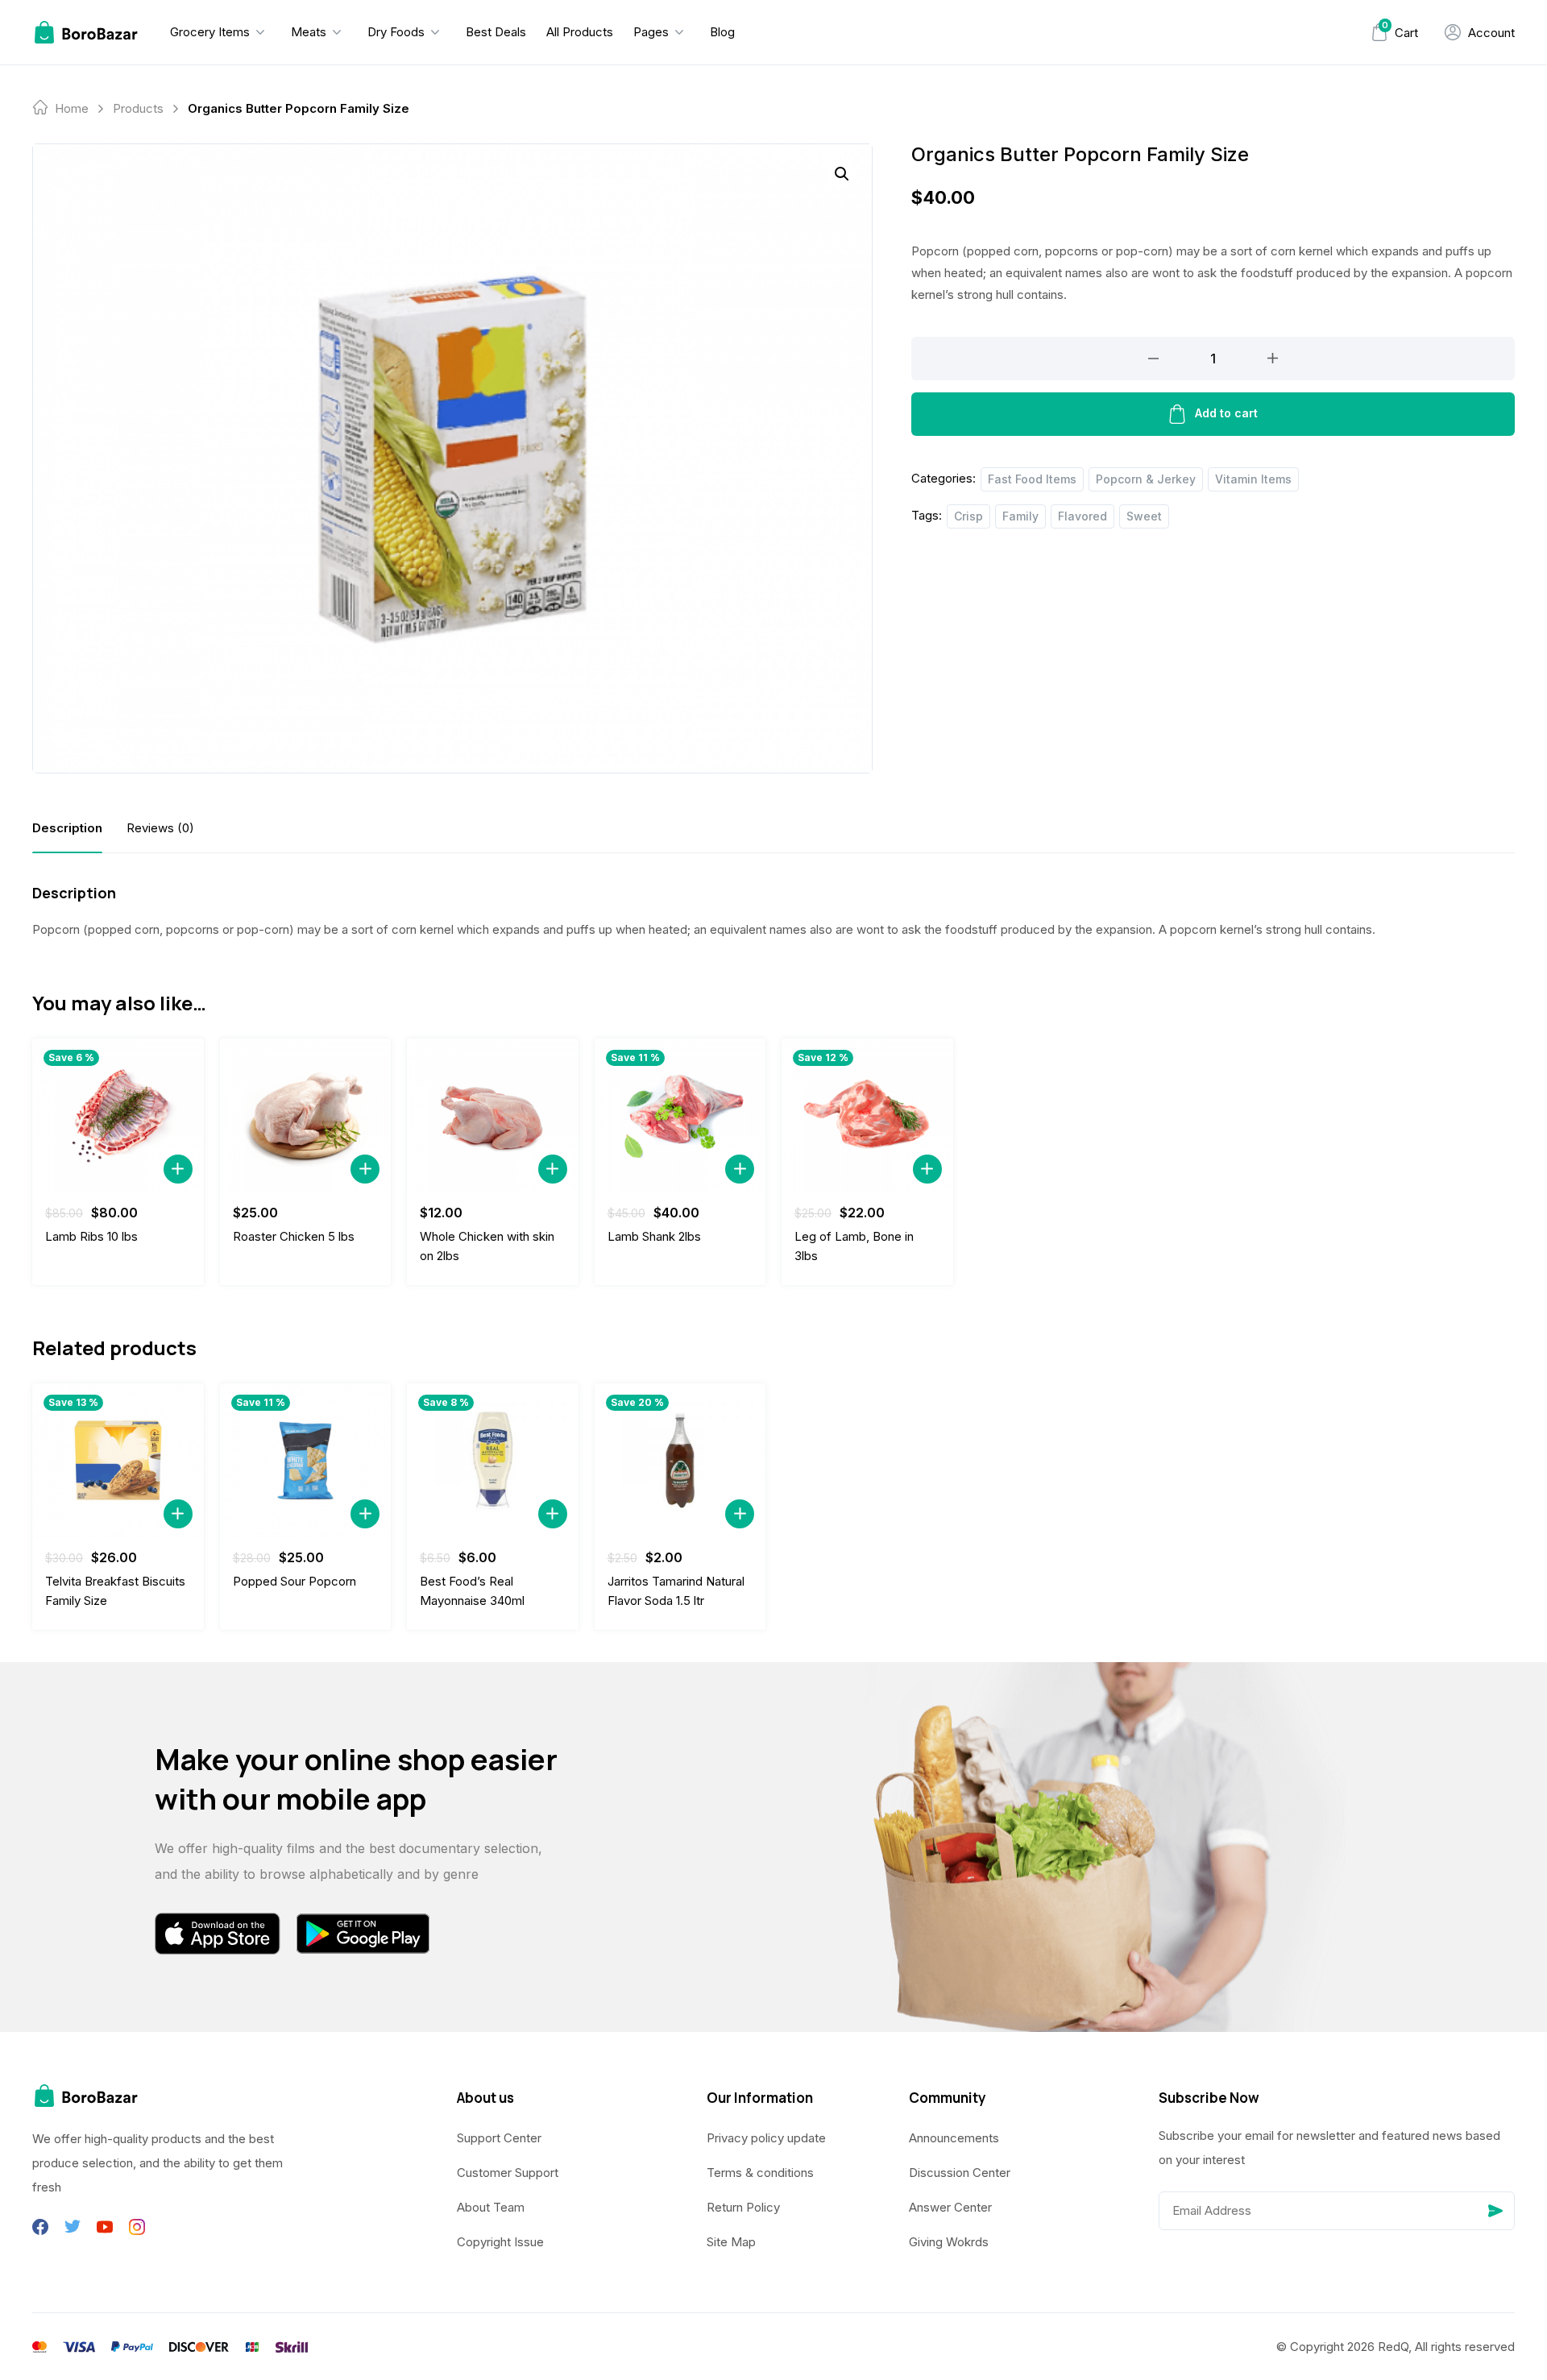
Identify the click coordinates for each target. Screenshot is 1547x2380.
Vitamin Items (1253, 479)
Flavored (1082, 516)
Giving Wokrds (949, 2242)
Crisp (968, 516)
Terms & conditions (760, 2173)
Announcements (954, 2138)
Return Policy (743, 2207)
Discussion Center (960, 2173)
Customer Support (508, 2173)
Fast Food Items (1032, 479)
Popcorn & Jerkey (1146, 479)
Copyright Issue (500, 2242)
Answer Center (950, 2207)
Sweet (1144, 516)
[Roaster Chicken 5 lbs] (306, 1116)
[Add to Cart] (178, 1169)
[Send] (1495, 2211)
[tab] (67, 828)
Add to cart (1226, 413)
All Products (580, 32)
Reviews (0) (160, 828)
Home (72, 108)
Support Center (499, 2138)
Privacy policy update (766, 2138)
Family (1020, 516)
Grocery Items (210, 32)
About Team (491, 2207)
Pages (651, 32)
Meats (309, 32)
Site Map (731, 2242)
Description (67, 828)
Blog (722, 32)
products (138, 108)
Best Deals (496, 32)
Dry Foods (396, 32)
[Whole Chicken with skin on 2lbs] (493, 1116)
